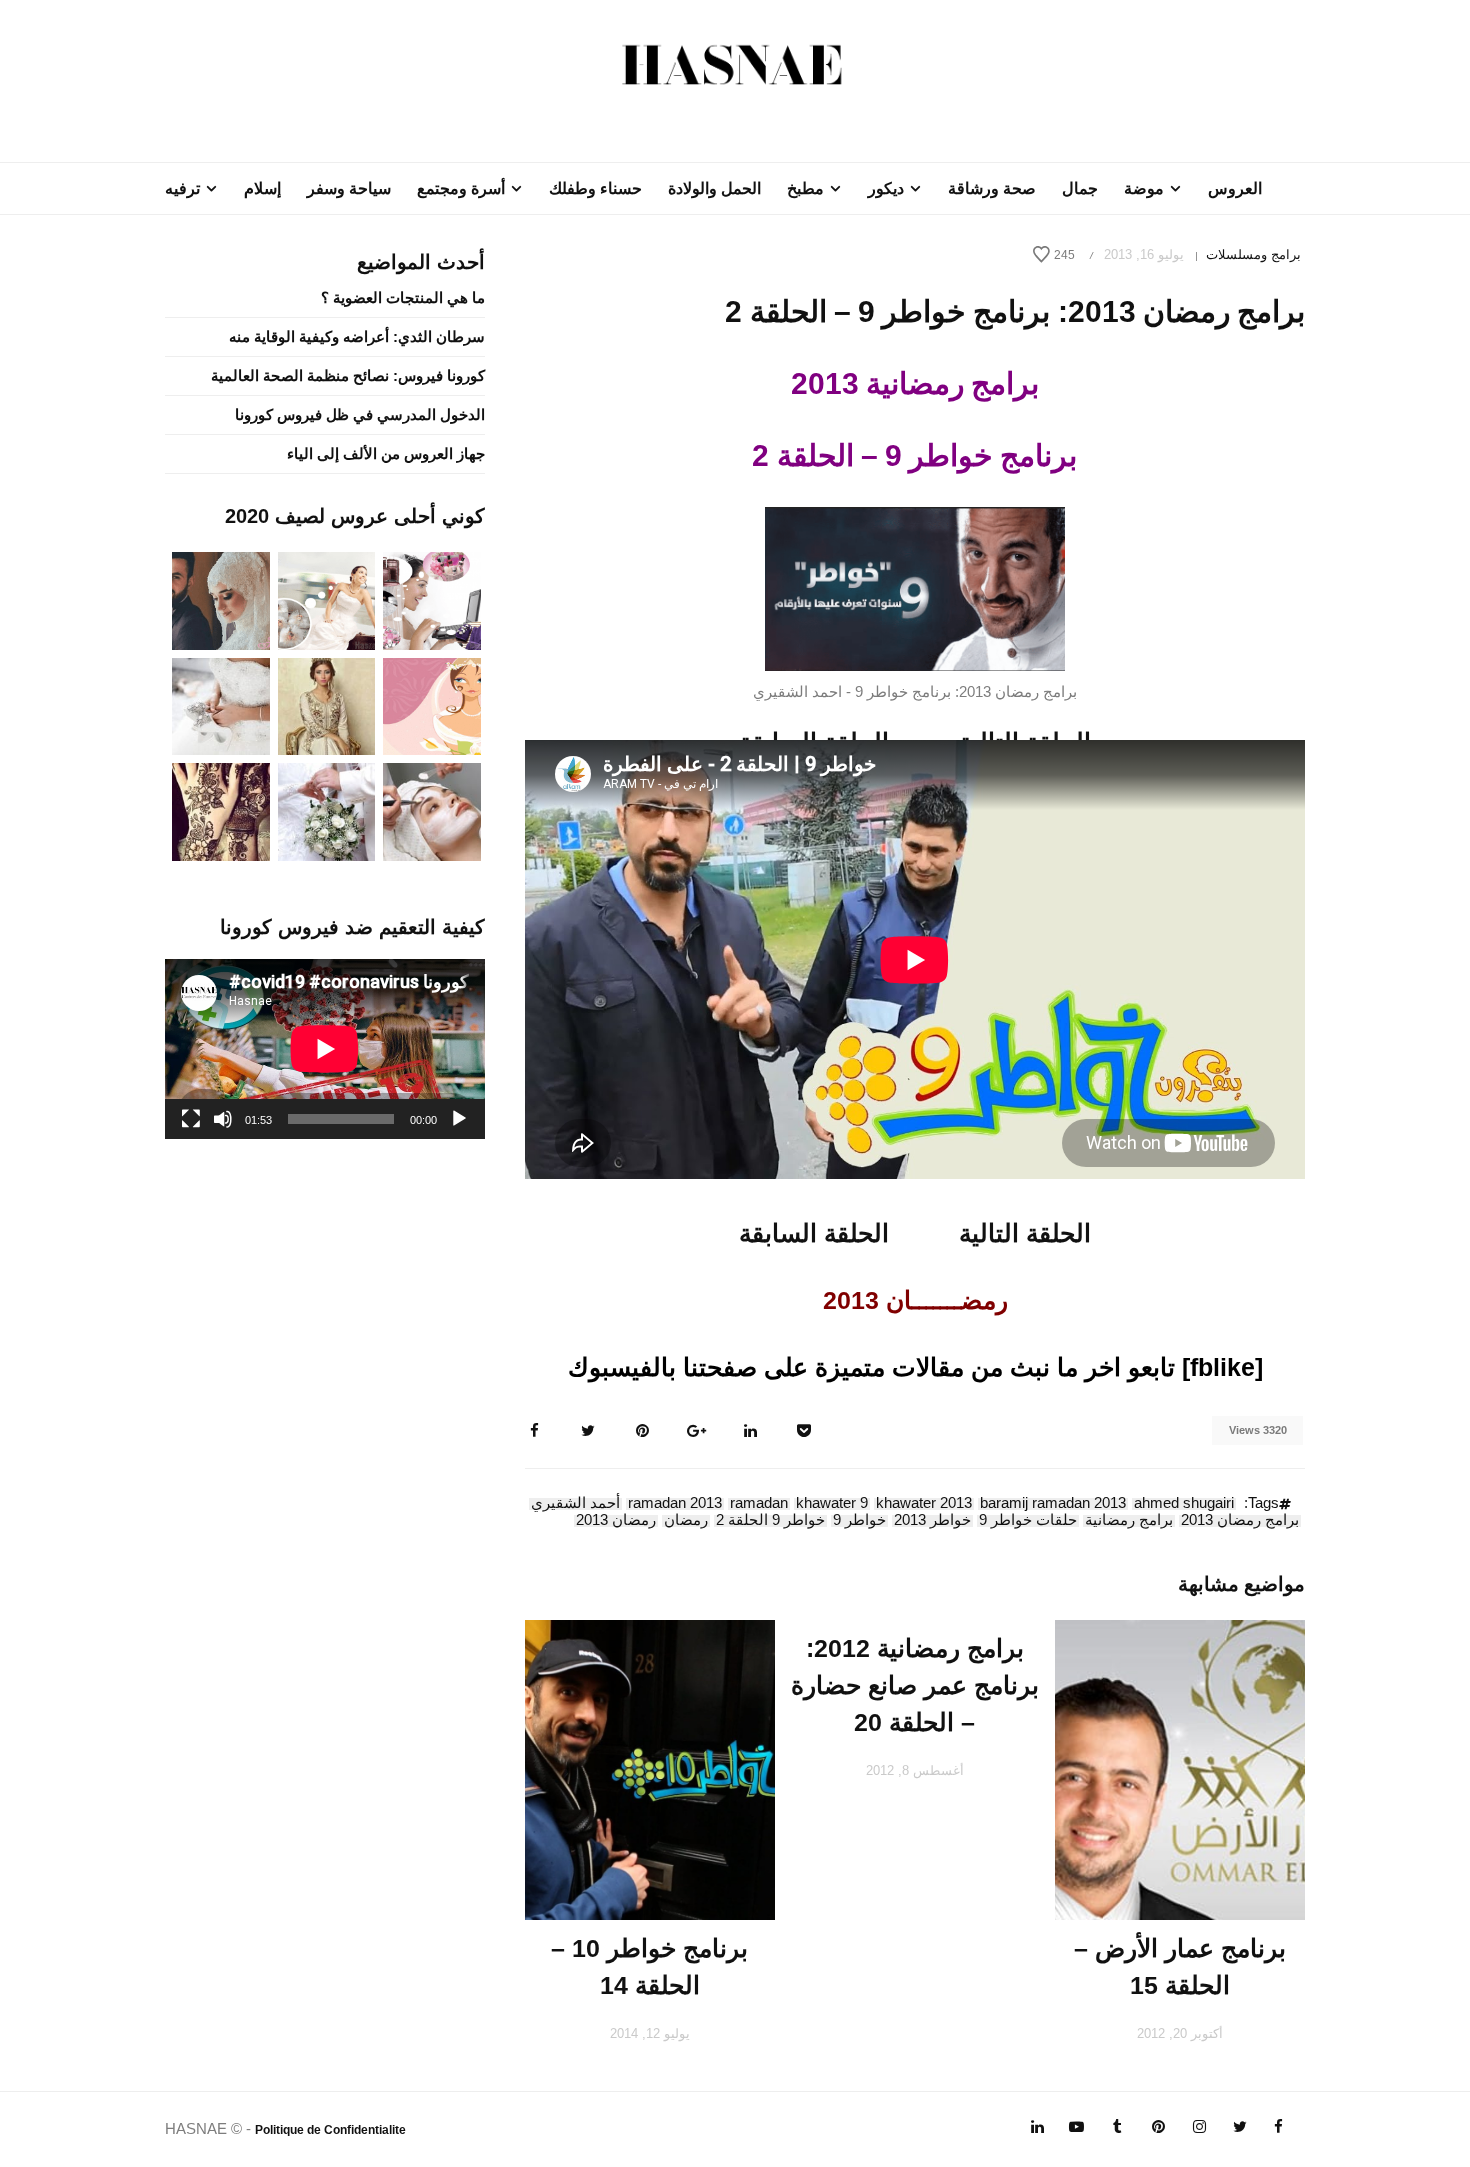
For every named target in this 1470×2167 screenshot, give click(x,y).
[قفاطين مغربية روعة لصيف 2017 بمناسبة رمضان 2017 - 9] (327, 704)
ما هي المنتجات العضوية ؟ (403, 297)
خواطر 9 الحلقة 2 (770, 1521)
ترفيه (182, 188)
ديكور (886, 188)
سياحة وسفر (349, 188)
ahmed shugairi (1184, 1504)
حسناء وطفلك (595, 188)
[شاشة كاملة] (191, 1119)
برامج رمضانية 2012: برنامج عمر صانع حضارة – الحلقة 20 (915, 1685)
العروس (1235, 188)
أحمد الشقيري (575, 1504)
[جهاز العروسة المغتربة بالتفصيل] (327, 599)
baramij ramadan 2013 (1053, 1504)
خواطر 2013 (932, 1521)
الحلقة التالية (1025, 1233)
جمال (1080, 188)
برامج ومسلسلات (1253, 254)
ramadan (759, 1504)
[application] (325, 1049)
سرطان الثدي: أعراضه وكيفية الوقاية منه (357, 336)
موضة (1144, 188)
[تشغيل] (459, 1119)
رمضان (686, 1521)
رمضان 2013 (616, 1521)
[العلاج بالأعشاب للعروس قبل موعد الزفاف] (432, 810)
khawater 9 (832, 1504)
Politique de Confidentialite (330, 2130)
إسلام (262, 188)
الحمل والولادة (714, 188)
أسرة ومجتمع (461, 188)
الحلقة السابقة (814, 1233)
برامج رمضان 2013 (1240, 1521)
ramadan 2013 (675, 1504)
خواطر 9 (859, 1521)
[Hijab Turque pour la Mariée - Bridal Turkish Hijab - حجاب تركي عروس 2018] (221, 599)
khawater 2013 (924, 1504)
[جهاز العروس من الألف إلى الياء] (432, 599)
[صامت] (223, 1119)
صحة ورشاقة (992, 188)
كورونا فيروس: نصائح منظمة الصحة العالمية (348, 375)
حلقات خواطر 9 (1028, 1521)
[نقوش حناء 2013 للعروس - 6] (221, 810)
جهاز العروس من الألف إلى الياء (386, 453)
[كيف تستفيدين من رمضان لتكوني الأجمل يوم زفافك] (432, 704)
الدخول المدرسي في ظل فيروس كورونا (360, 414)
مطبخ (805, 188)
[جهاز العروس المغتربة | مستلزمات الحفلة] (221, 704)
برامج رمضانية (1129, 1521)
